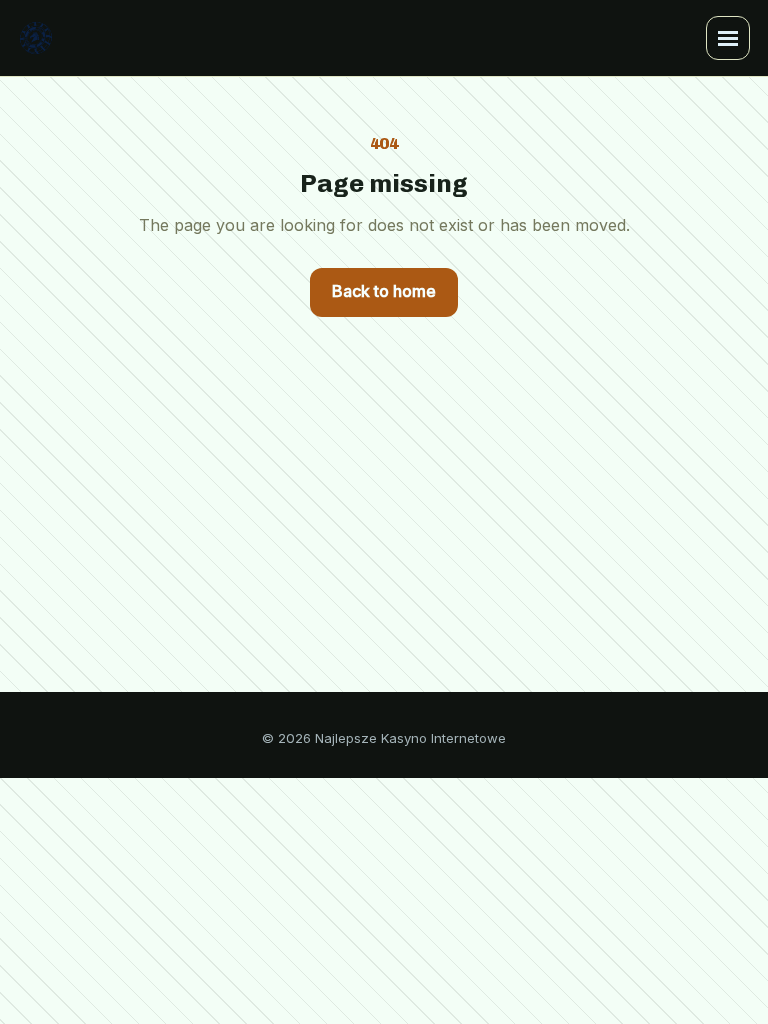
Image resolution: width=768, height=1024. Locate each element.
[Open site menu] (728, 38)
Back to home (384, 291)
